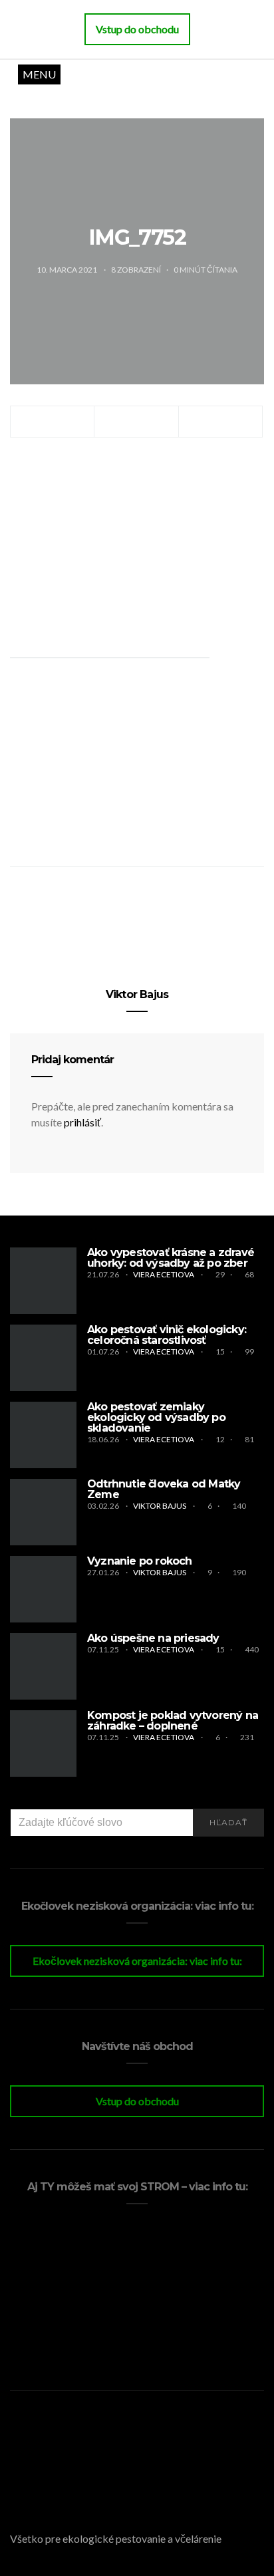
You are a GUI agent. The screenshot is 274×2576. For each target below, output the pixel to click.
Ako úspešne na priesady (153, 1638)
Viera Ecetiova (164, 1274)
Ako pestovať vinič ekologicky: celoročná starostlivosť (167, 1335)
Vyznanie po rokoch (140, 1561)
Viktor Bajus (137, 994)
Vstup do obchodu (137, 2101)
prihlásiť (82, 1122)
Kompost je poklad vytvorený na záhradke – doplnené (173, 1721)
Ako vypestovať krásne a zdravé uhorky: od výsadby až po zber (171, 1258)
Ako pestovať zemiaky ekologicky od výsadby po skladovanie (156, 1417)
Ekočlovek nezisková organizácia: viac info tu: (137, 1961)
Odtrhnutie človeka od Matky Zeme (164, 1489)
